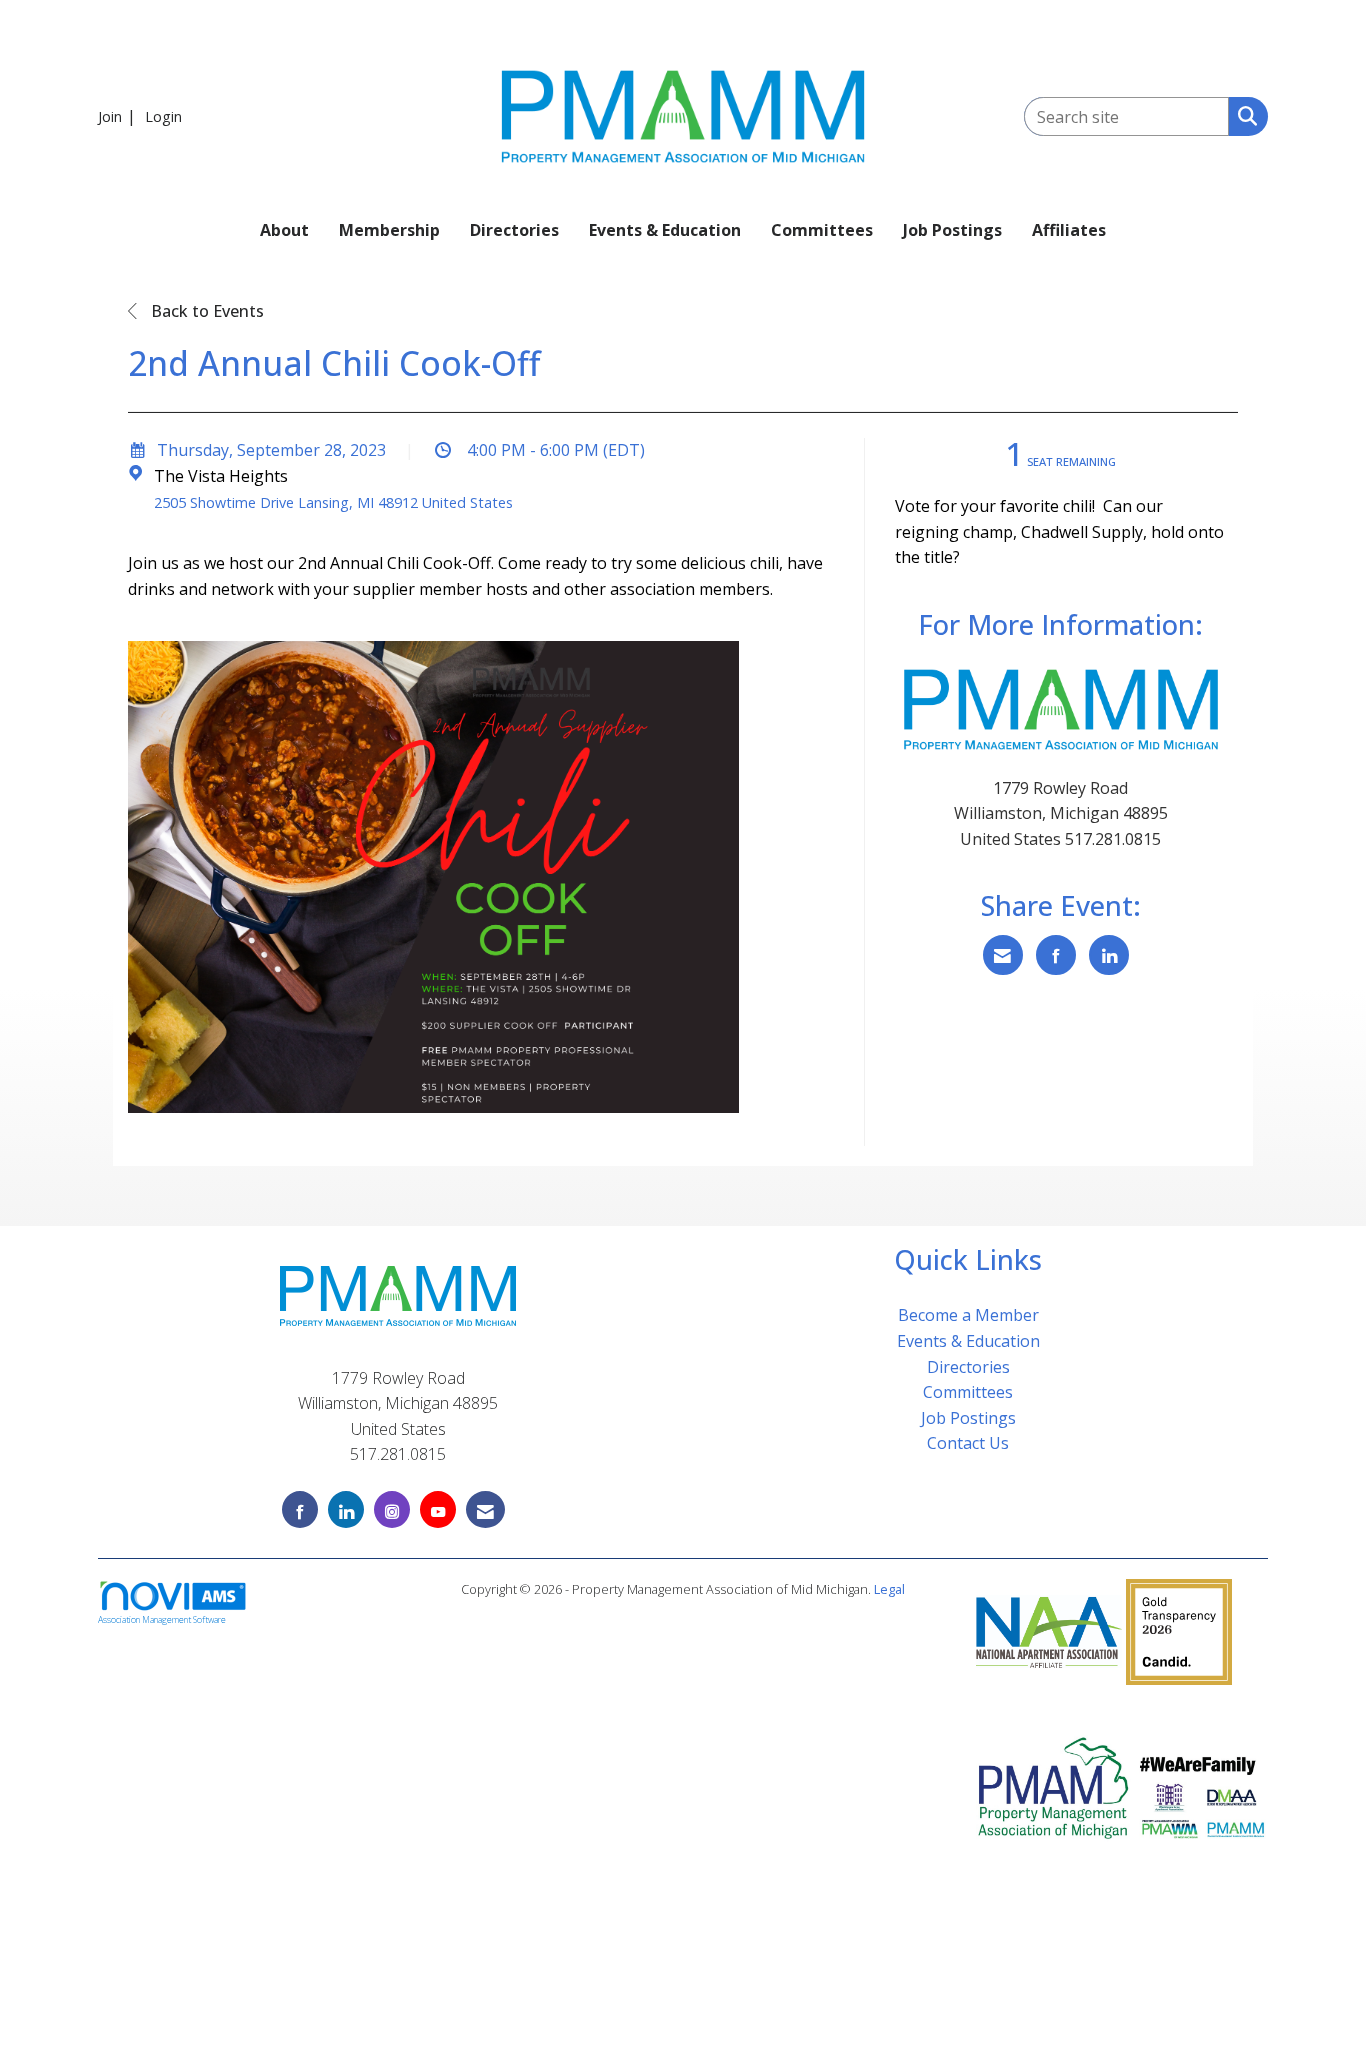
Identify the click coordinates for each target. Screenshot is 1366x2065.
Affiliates (1069, 230)
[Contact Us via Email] (485, 1509)
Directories (514, 230)
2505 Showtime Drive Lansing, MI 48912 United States (333, 502)
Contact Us (968, 1443)
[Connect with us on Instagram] (392, 1509)
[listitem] (119, 116)
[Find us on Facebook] (300, 1509)
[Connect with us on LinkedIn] (346, 1509)
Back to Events (205, 311)
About (284, 230)
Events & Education (665, 230)
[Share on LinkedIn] (1109, 955)
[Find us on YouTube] (438, 1509)
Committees (822, 230)
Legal (889, 1589)
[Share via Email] (1003, 955)
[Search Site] (1243, 115)
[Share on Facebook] (1056, 955)
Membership (389, 230)
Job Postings (952, 230)
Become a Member (968, 1315)
